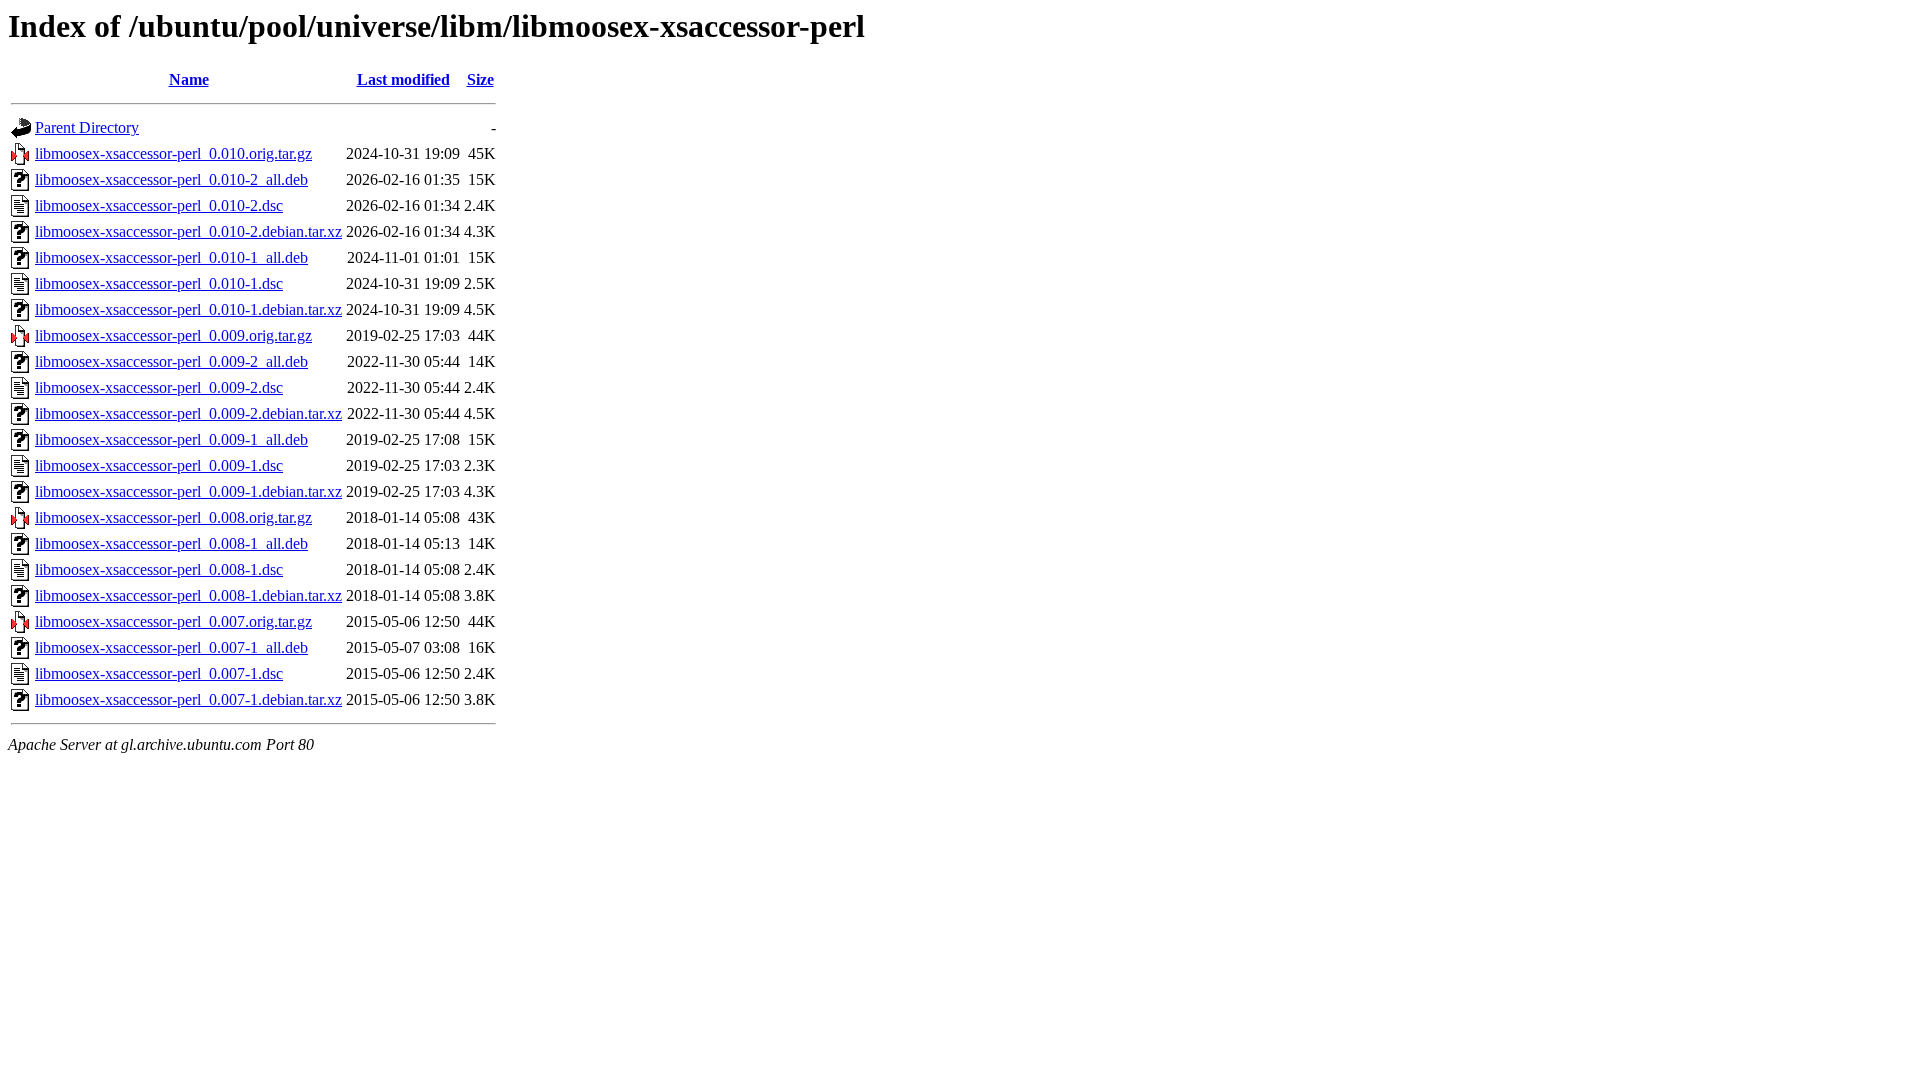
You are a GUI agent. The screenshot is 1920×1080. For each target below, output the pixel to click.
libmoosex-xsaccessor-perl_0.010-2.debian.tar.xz (188, 231)
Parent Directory (87, 127)
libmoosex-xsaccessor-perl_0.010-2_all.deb (171, 179)
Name (189, 79)
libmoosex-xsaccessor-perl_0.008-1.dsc (159, 569)
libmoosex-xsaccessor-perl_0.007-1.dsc (159, 673)
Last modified (403, 79)
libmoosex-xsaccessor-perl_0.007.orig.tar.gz (173, 621)
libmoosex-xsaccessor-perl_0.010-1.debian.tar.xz (188, 309)
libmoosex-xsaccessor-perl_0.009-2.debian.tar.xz (188, 413)
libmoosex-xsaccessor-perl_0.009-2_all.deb (171, 361)
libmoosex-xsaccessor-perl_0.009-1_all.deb (171, 439)
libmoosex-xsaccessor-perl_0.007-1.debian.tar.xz (188, 699)
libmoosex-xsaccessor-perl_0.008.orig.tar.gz (173, 517)
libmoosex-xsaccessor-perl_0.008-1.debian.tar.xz (188, 595)
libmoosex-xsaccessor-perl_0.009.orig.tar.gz (173, 335)
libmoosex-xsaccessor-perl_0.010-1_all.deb (171, 257)
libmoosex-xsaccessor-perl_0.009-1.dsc (159, 465)
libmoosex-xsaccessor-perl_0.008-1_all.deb (171, 543)
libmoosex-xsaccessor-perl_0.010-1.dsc (159, 283)
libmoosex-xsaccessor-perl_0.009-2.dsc (159, 387)
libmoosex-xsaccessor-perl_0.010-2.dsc (159, 205)
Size (480, 79)
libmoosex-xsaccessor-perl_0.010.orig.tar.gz (173, 153)
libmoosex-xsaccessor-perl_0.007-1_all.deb (171, 647)
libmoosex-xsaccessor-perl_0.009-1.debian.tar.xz (188, 491)
